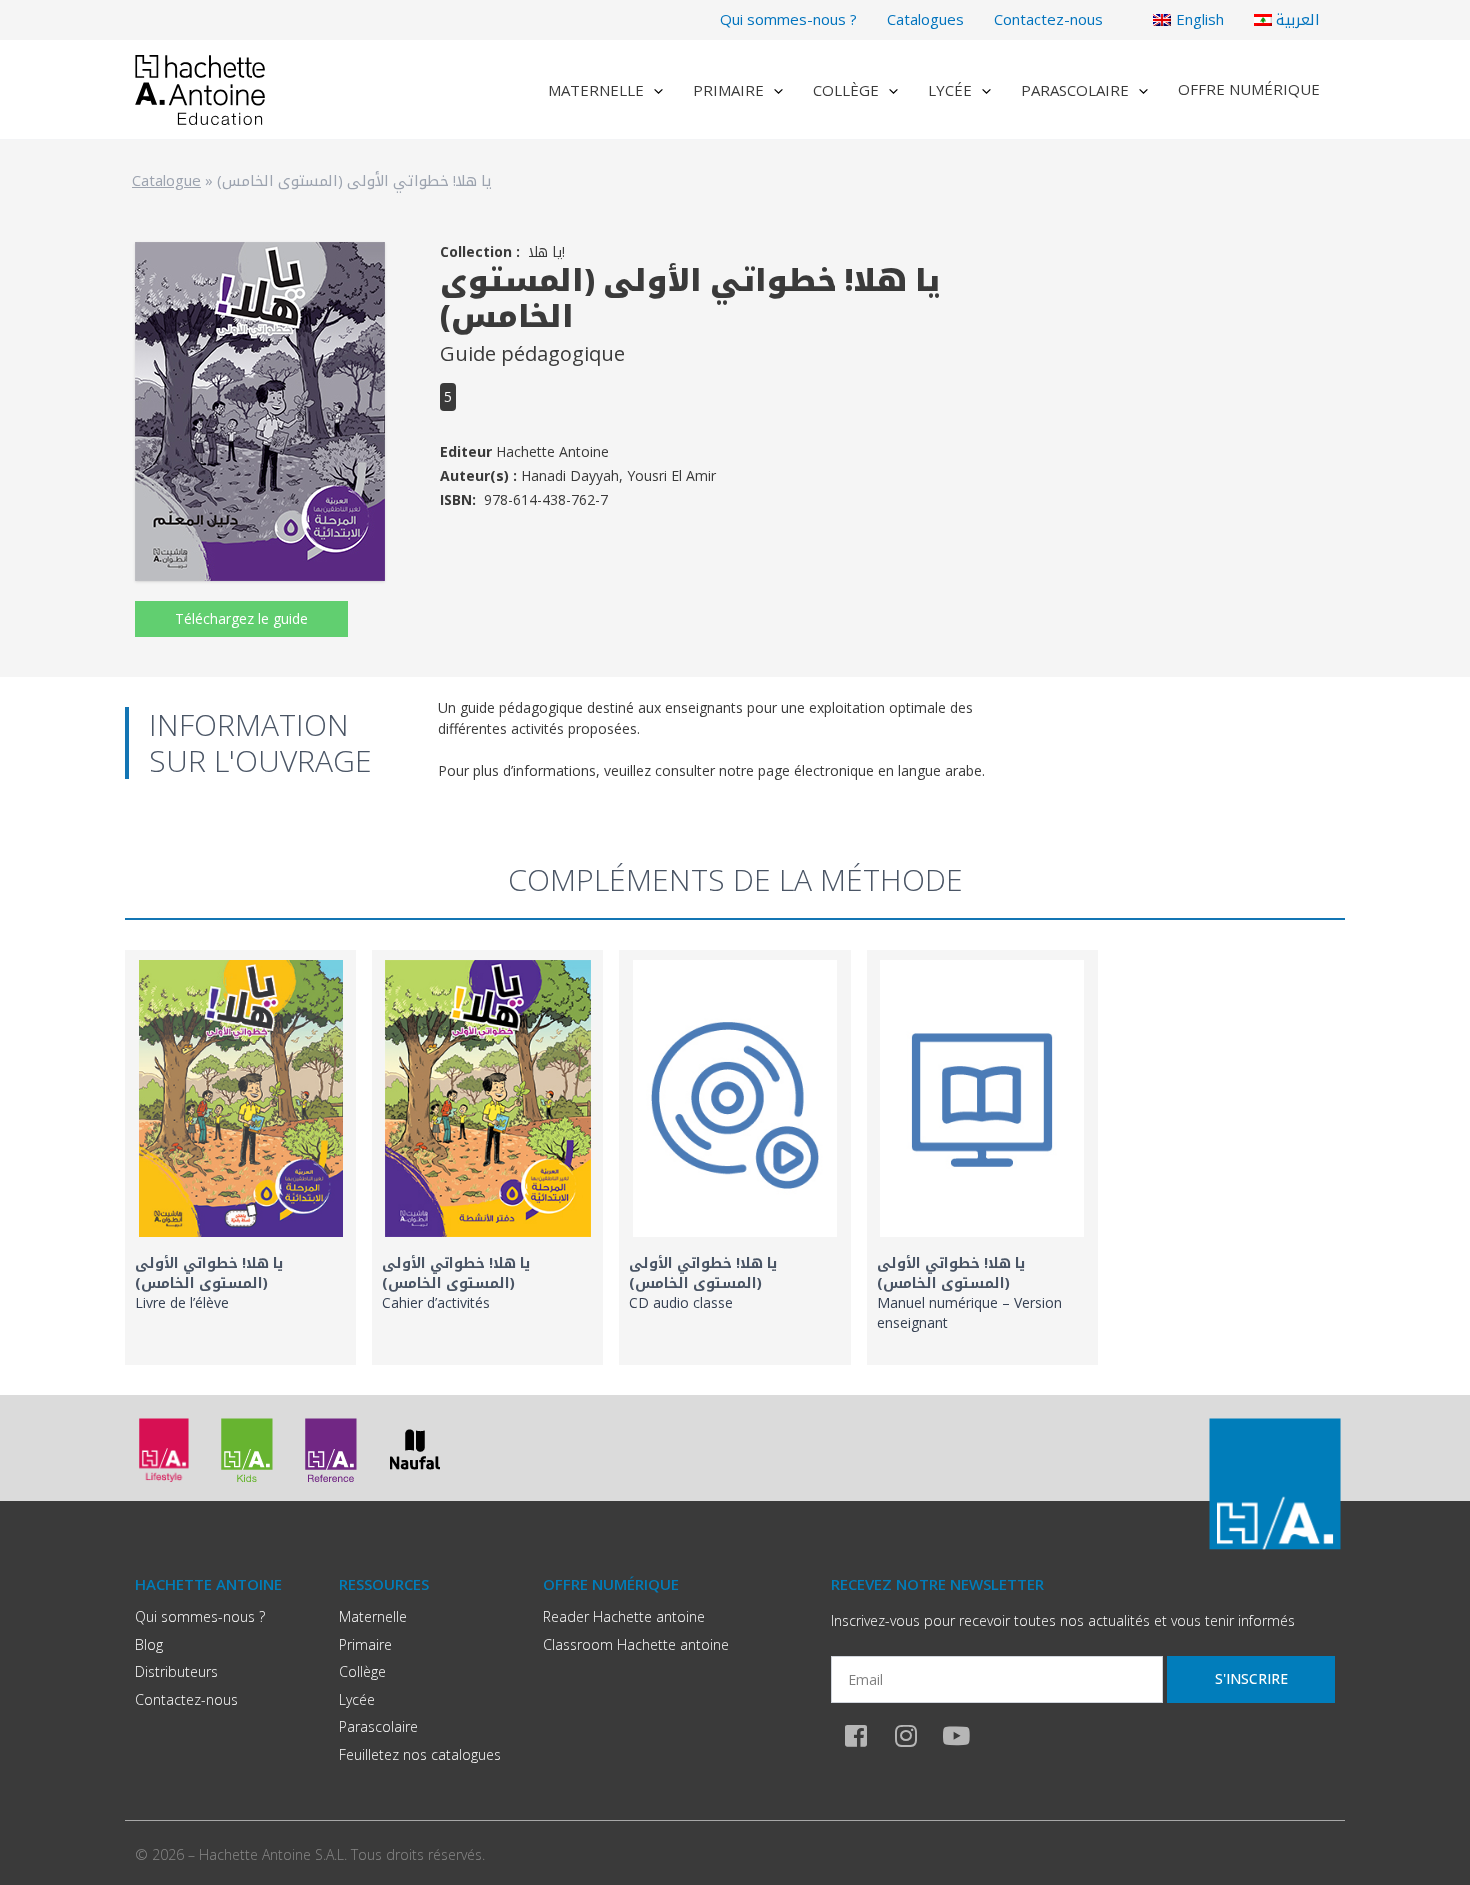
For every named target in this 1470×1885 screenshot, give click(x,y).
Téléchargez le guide (241, 618)
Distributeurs (176, 1671)
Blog (149, 1644)
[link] (240, 1157)
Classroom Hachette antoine (636, 1644)
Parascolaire (1075, 90)
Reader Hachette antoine (624, 1616)
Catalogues (925, 19)
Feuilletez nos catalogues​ (420, 1754)
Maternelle (596, 90)
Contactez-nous (1048, 19)
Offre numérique (1249, 89)
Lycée (950, 90)
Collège (846, 90)
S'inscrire (1251, 1678)
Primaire (728, 90)
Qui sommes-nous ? (788, 19)
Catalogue (166, 180)
